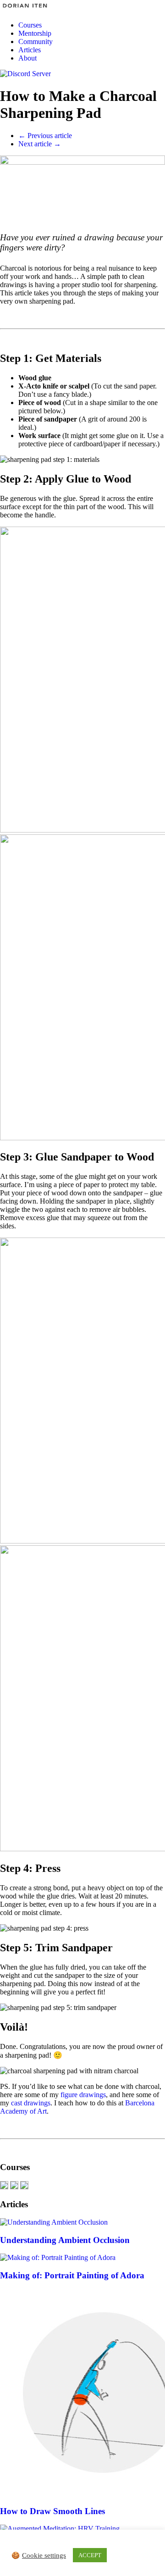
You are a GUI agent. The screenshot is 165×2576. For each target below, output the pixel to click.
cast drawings (31, 2103)
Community (36, 42)
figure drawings (83, 2095)
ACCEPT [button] (90, 2555)
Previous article (45, 136)
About (27, 58)
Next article (40, 144)
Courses (30, 25)
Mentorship (35, 33)
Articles (30, 50)
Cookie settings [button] (44, 2555)
